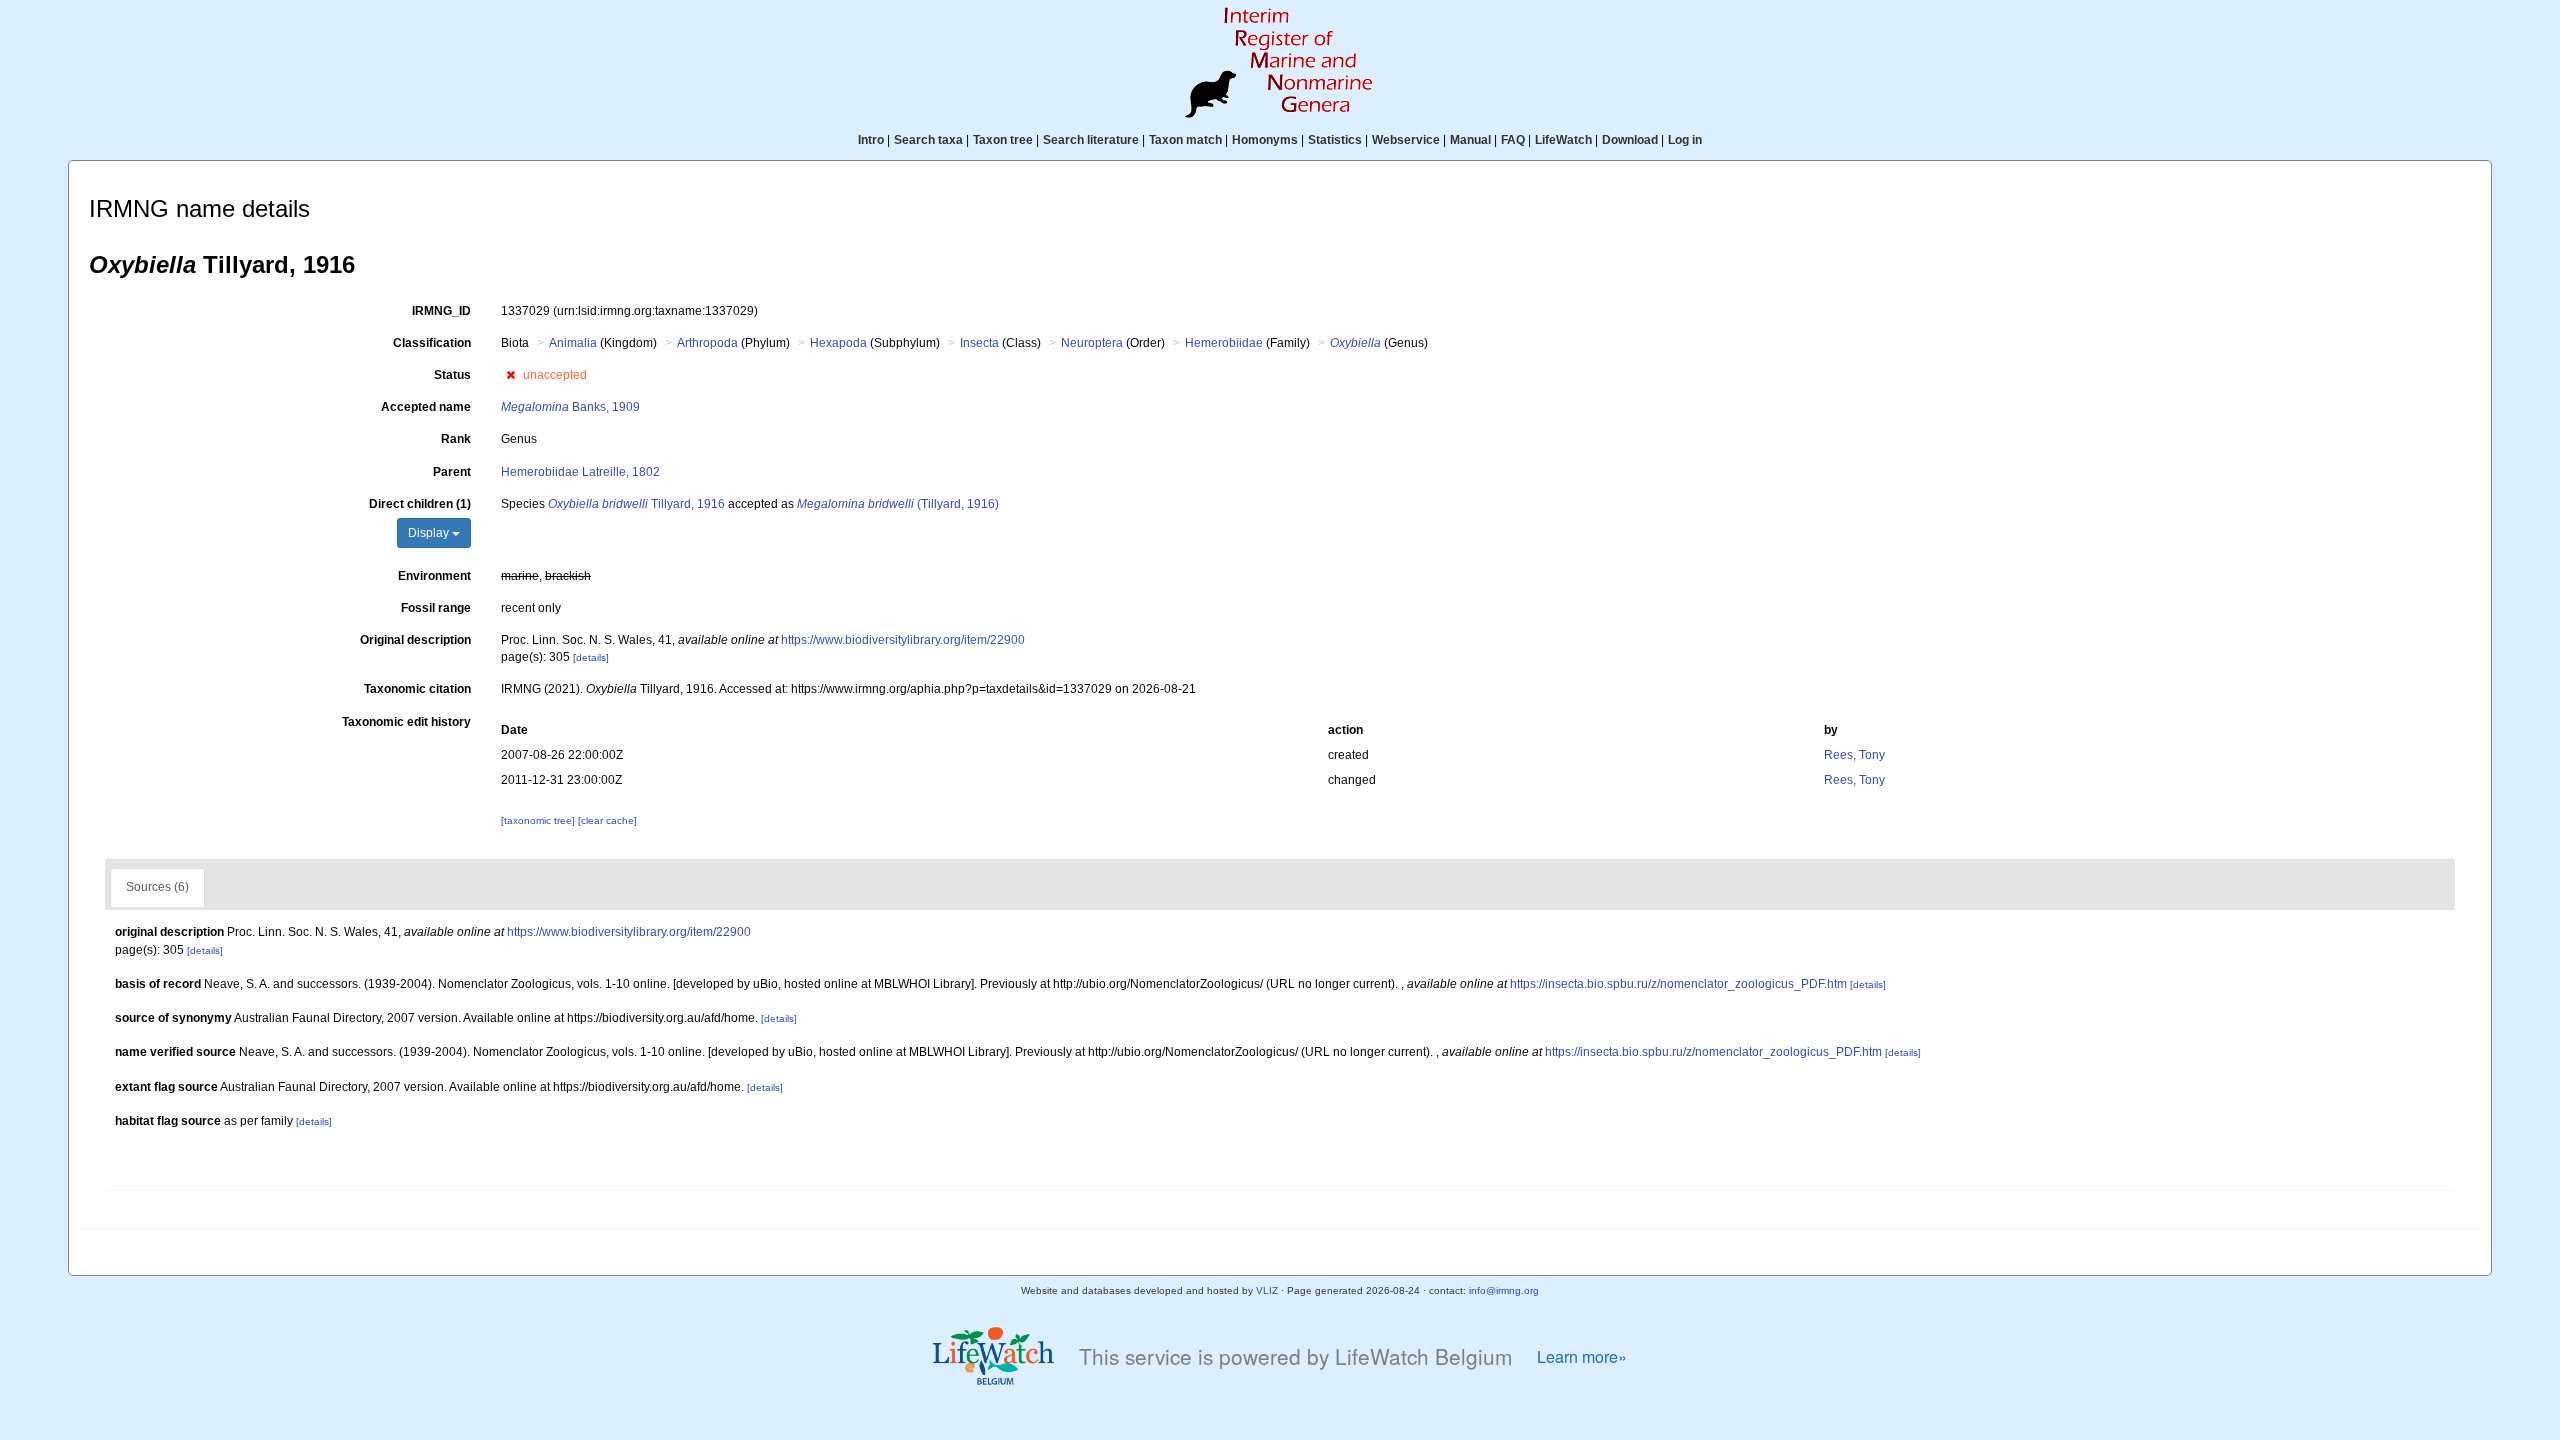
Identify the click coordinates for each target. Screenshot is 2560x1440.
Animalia (573, 343)
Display (430, 533)
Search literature (1091, 140)
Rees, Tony (1854, 755)
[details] (591, 657)
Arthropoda (707, 343)
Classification (432, 343)
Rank (456, 439)
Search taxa (928, 140)
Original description (415, 640)
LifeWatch (1563, 140)
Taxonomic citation (417, 689)
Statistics (1335, 140)
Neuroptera (1092, 343)
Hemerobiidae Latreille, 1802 (580, 472)
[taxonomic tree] (539, 820)
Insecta (979, 343)
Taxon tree (1003, 140)
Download (1630, 140)
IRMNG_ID (441, 311)
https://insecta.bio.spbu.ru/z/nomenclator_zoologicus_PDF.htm (1678, 984)
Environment (434, 576)
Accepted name (426, 407)
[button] (510, 375)
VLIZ (1267, 1290)
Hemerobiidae (1224, 343)
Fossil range (436, 608)
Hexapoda (838, 343)
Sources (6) (157, 887)
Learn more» (1582, 1356)
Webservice (1406, 140)
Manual (1470, 140)
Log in (1685, 140)
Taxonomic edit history (406, 722)
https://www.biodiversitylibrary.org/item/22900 (903, 640)
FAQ (1513, 140)
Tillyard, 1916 (636, 504)
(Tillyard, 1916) (898, 504)
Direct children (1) (420, 504)
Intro (871, 140)
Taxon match (1185, 140)
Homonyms (1265, 140)
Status (452, 375)
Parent (452, 472)
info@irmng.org (1504, 1290)
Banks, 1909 (570, 407)
